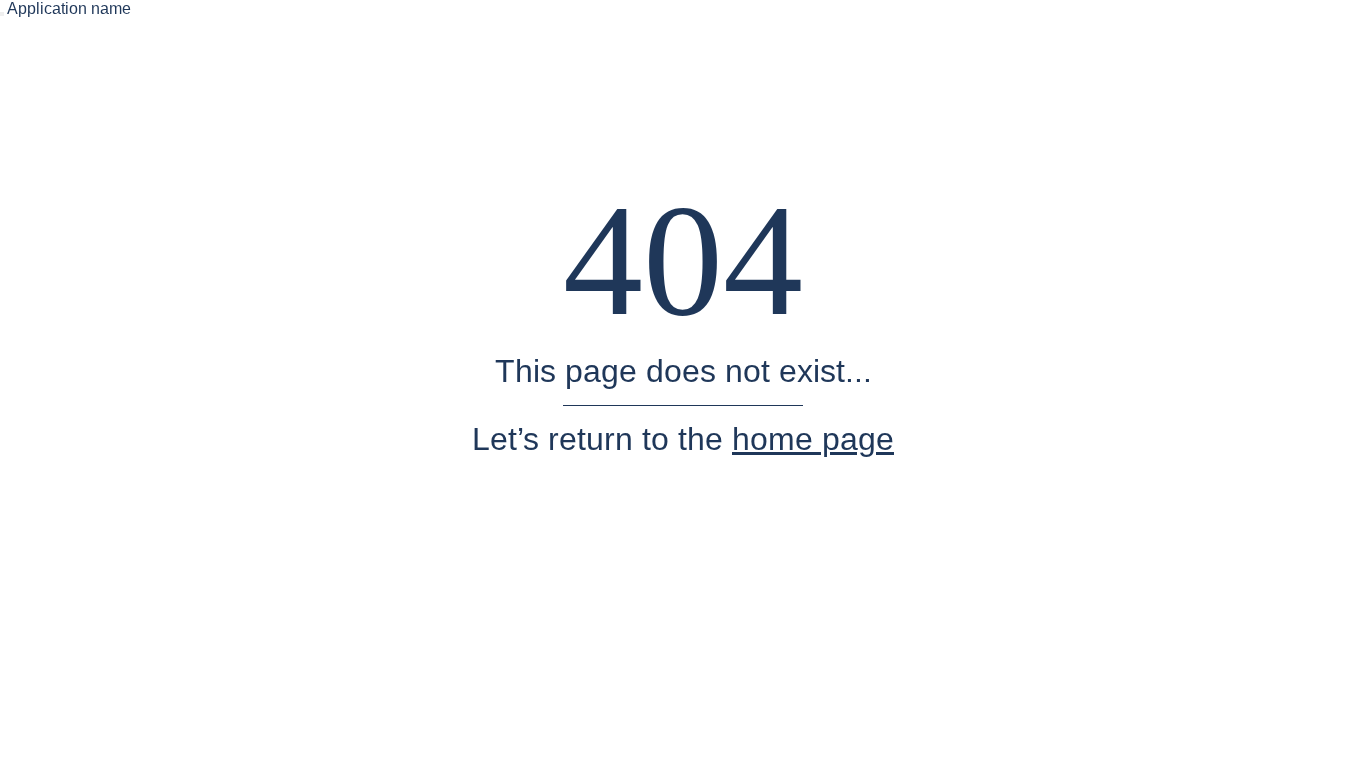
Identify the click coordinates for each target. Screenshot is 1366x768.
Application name (69, 8)
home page (813, 439)
